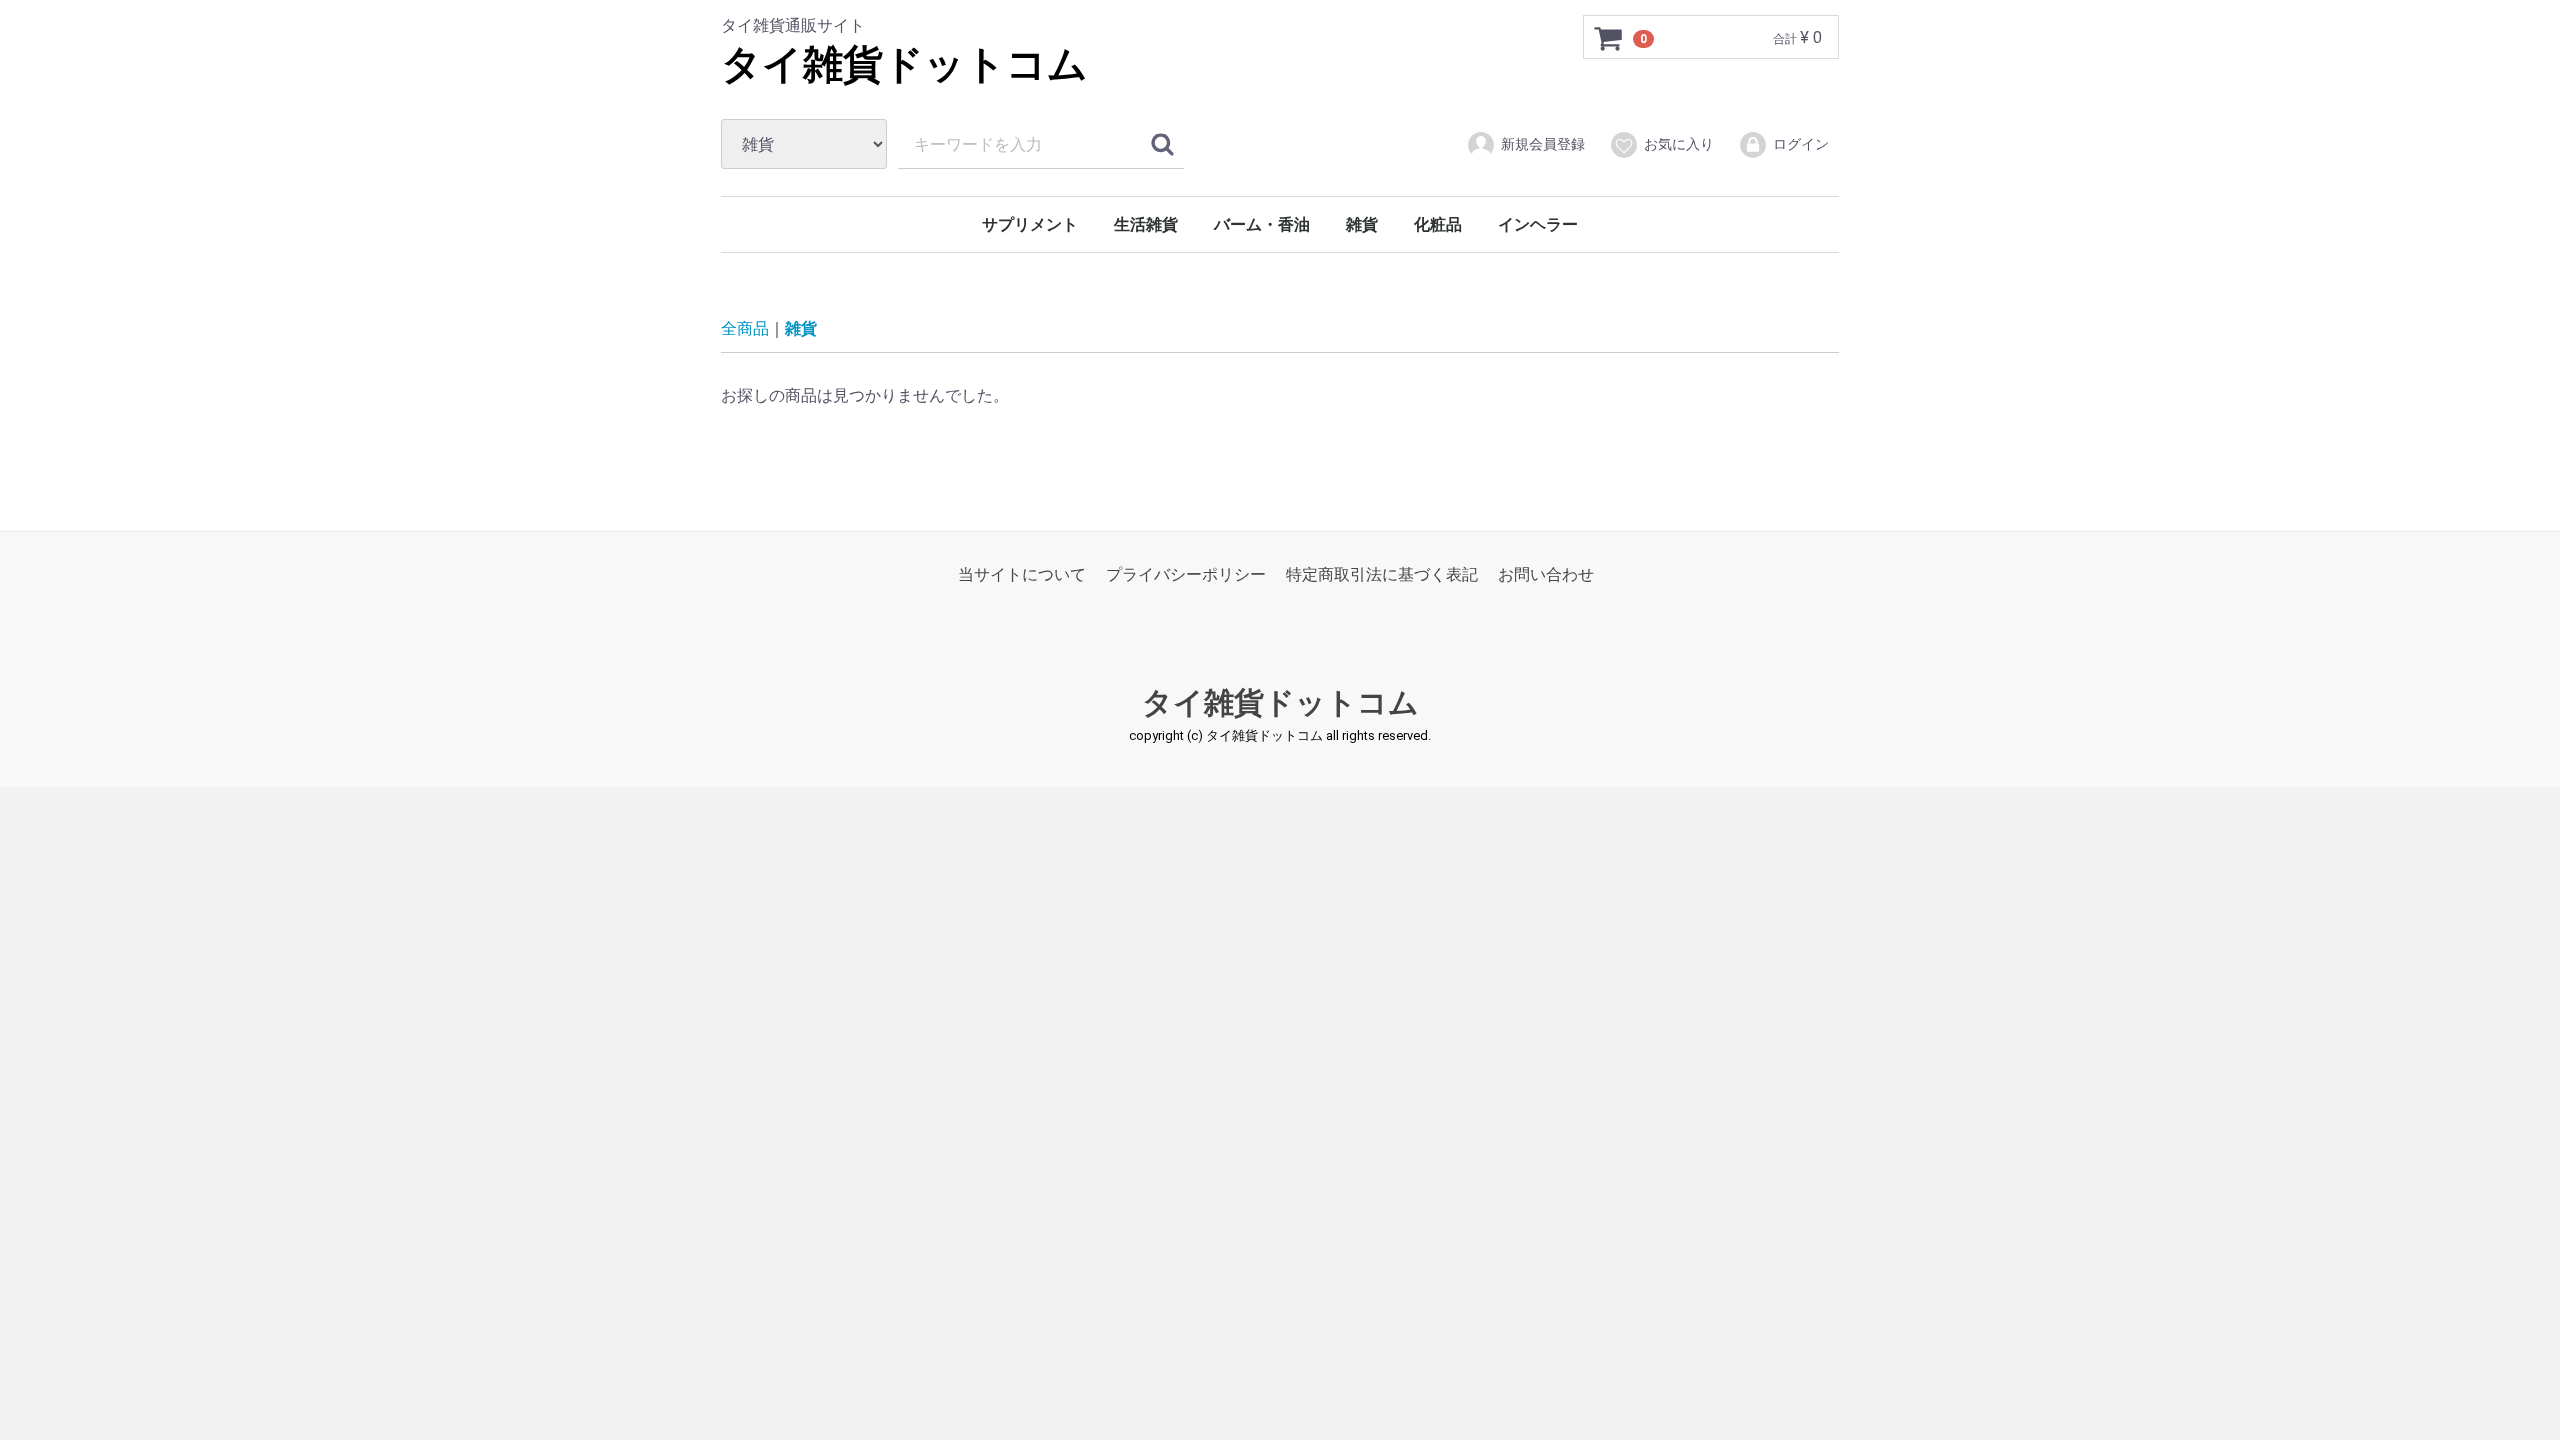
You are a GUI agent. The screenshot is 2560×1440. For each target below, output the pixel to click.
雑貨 (1362, 224)
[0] (1609, 38)
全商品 (745, 328)
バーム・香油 (1262, 224)
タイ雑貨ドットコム (904, 64)
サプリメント (1030, 224)
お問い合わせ (1546, 574)
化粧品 (1438, 224)
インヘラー (1538, 224)
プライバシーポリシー (1186, 574)
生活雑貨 (1146, 224)
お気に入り (1679, 144)
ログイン (1801, 144)
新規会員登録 (1543, 144)
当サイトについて (1022, 574)
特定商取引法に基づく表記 (1382, 574)
